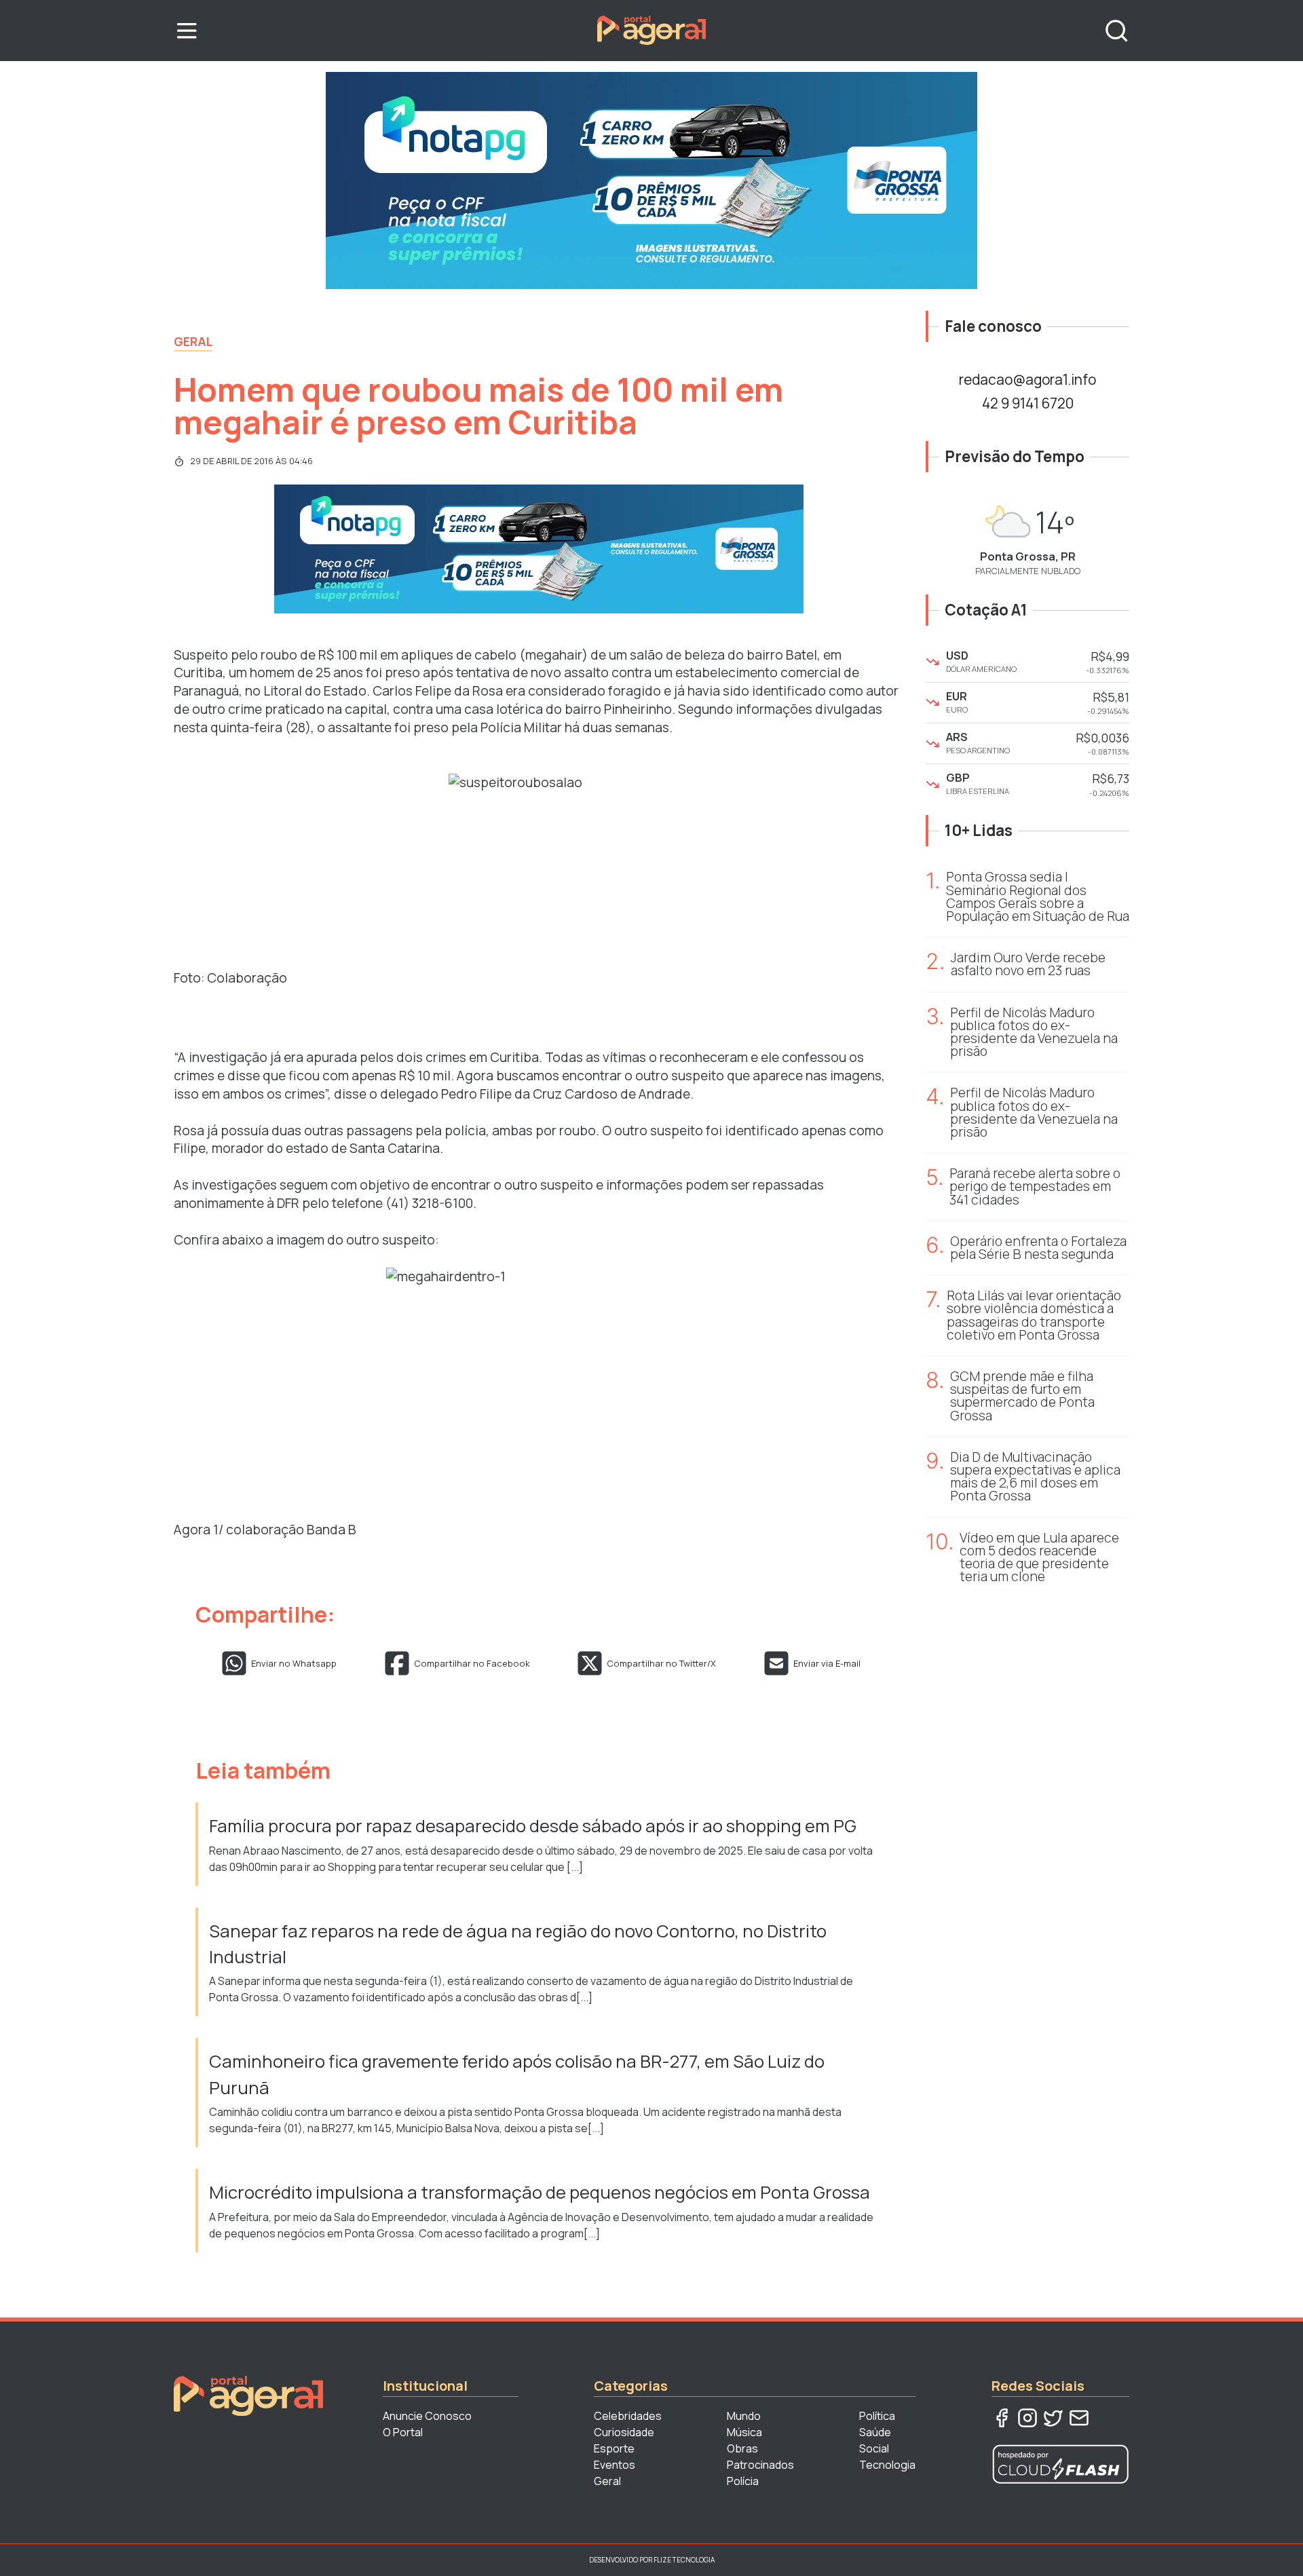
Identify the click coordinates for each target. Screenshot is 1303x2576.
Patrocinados (760, 2465)
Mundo (744, 2416)
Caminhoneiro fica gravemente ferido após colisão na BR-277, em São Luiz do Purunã (517, 2074)
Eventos (615, 2465)
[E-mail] (1079, 2418)
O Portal (403, 2432)
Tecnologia (887, 2465)
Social (874, 2448)
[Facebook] (1002, 2418)
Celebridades (628, 2416)
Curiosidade (624, 2432)
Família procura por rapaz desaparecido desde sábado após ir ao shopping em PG (534, 1826)
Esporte (614, 2448)
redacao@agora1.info (1027, 379)
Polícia (743, 2481)
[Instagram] (1027, 2418)
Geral (193, 341)
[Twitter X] (1053, 2418)
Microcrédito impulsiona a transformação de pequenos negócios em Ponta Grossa (541, 2192)
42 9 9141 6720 (1028, 403)
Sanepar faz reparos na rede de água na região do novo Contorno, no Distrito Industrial (518, 1944)
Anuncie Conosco (427, 2416)
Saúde (875, 2432)
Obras (742, 2448)
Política (877, 2416)
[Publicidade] (651, 181)
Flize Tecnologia (684, 2560)
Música (744, 2432)
